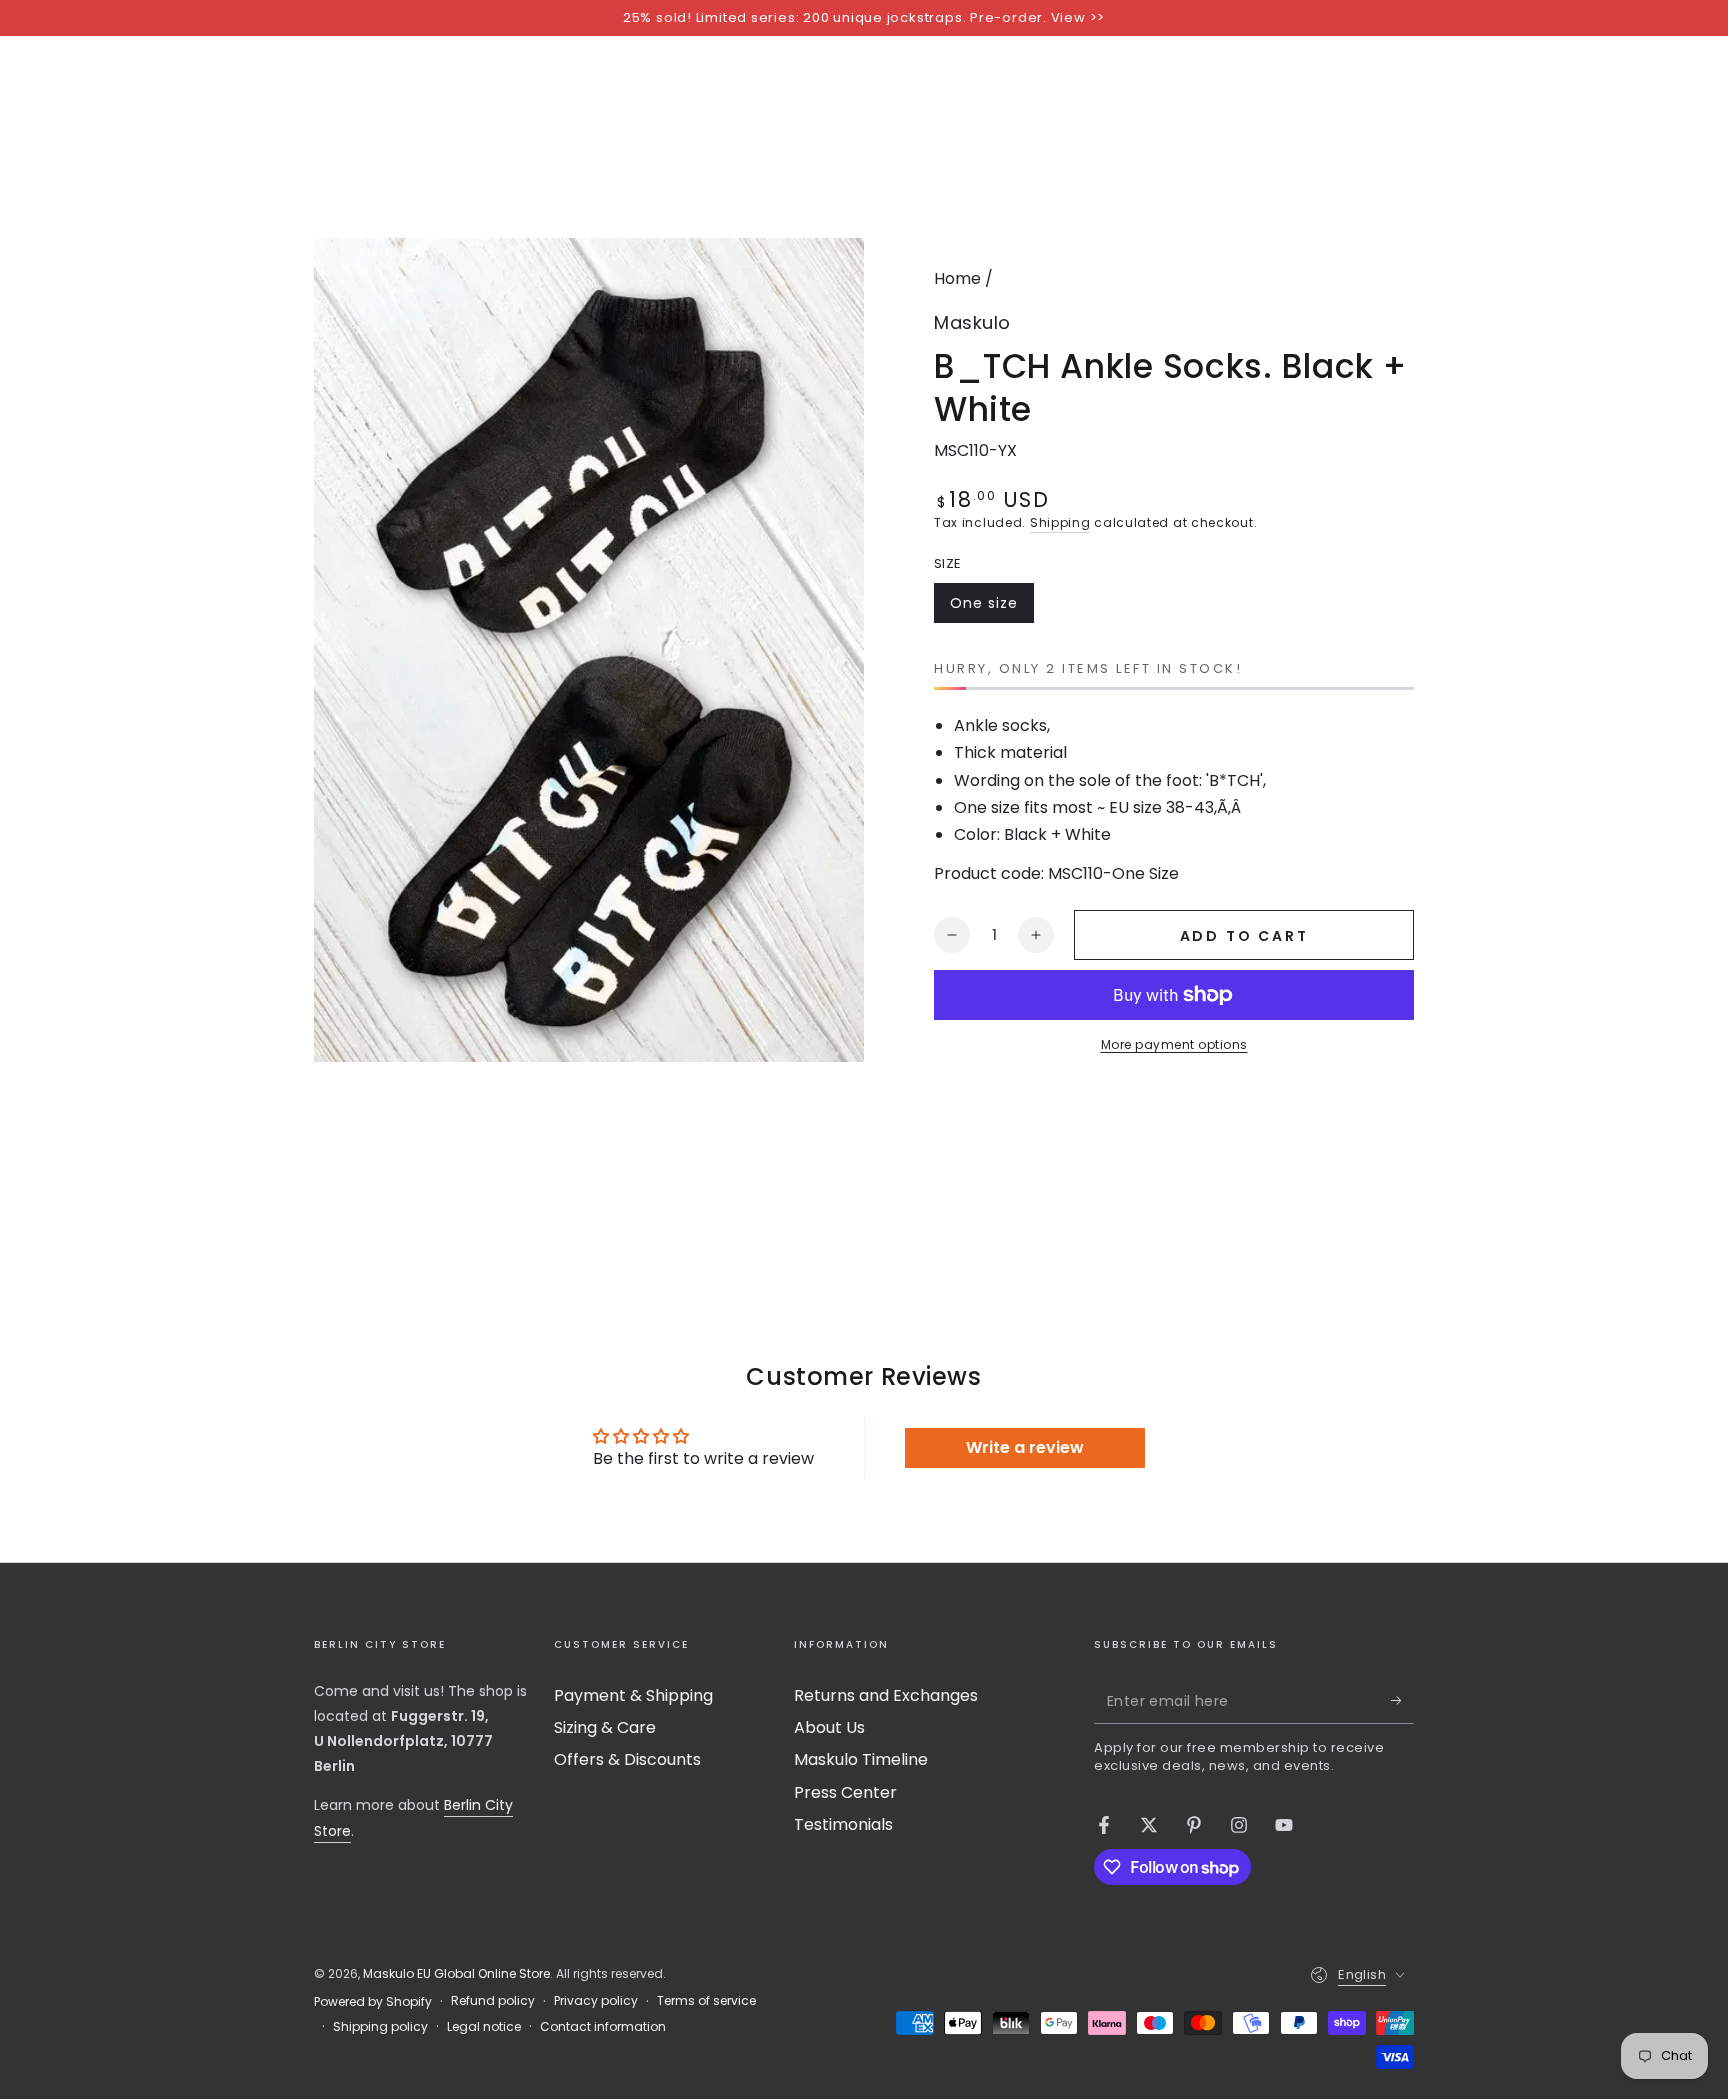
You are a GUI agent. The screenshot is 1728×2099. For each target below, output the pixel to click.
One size (991, 608)
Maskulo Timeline (861, 1759)
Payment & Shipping (633, 1695)
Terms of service (706, 2001)
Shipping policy (380, 2027)
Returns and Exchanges (886, 1695)
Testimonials (843, 1824)
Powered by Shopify (373, 2002)
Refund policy (493, 2001)
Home (957, 278)
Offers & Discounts (627, 1759)
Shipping (1060, 522)
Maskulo (972, 322)
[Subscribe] (1402, 1701)
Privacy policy (596, 2001)
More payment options (1174, 1044)
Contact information (603, 2027)
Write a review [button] (1025, 1447)
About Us (829, 1727)
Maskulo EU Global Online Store (456, 1973)
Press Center (845, 1792)
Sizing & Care (605, 1727)
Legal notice (484, 2027)
